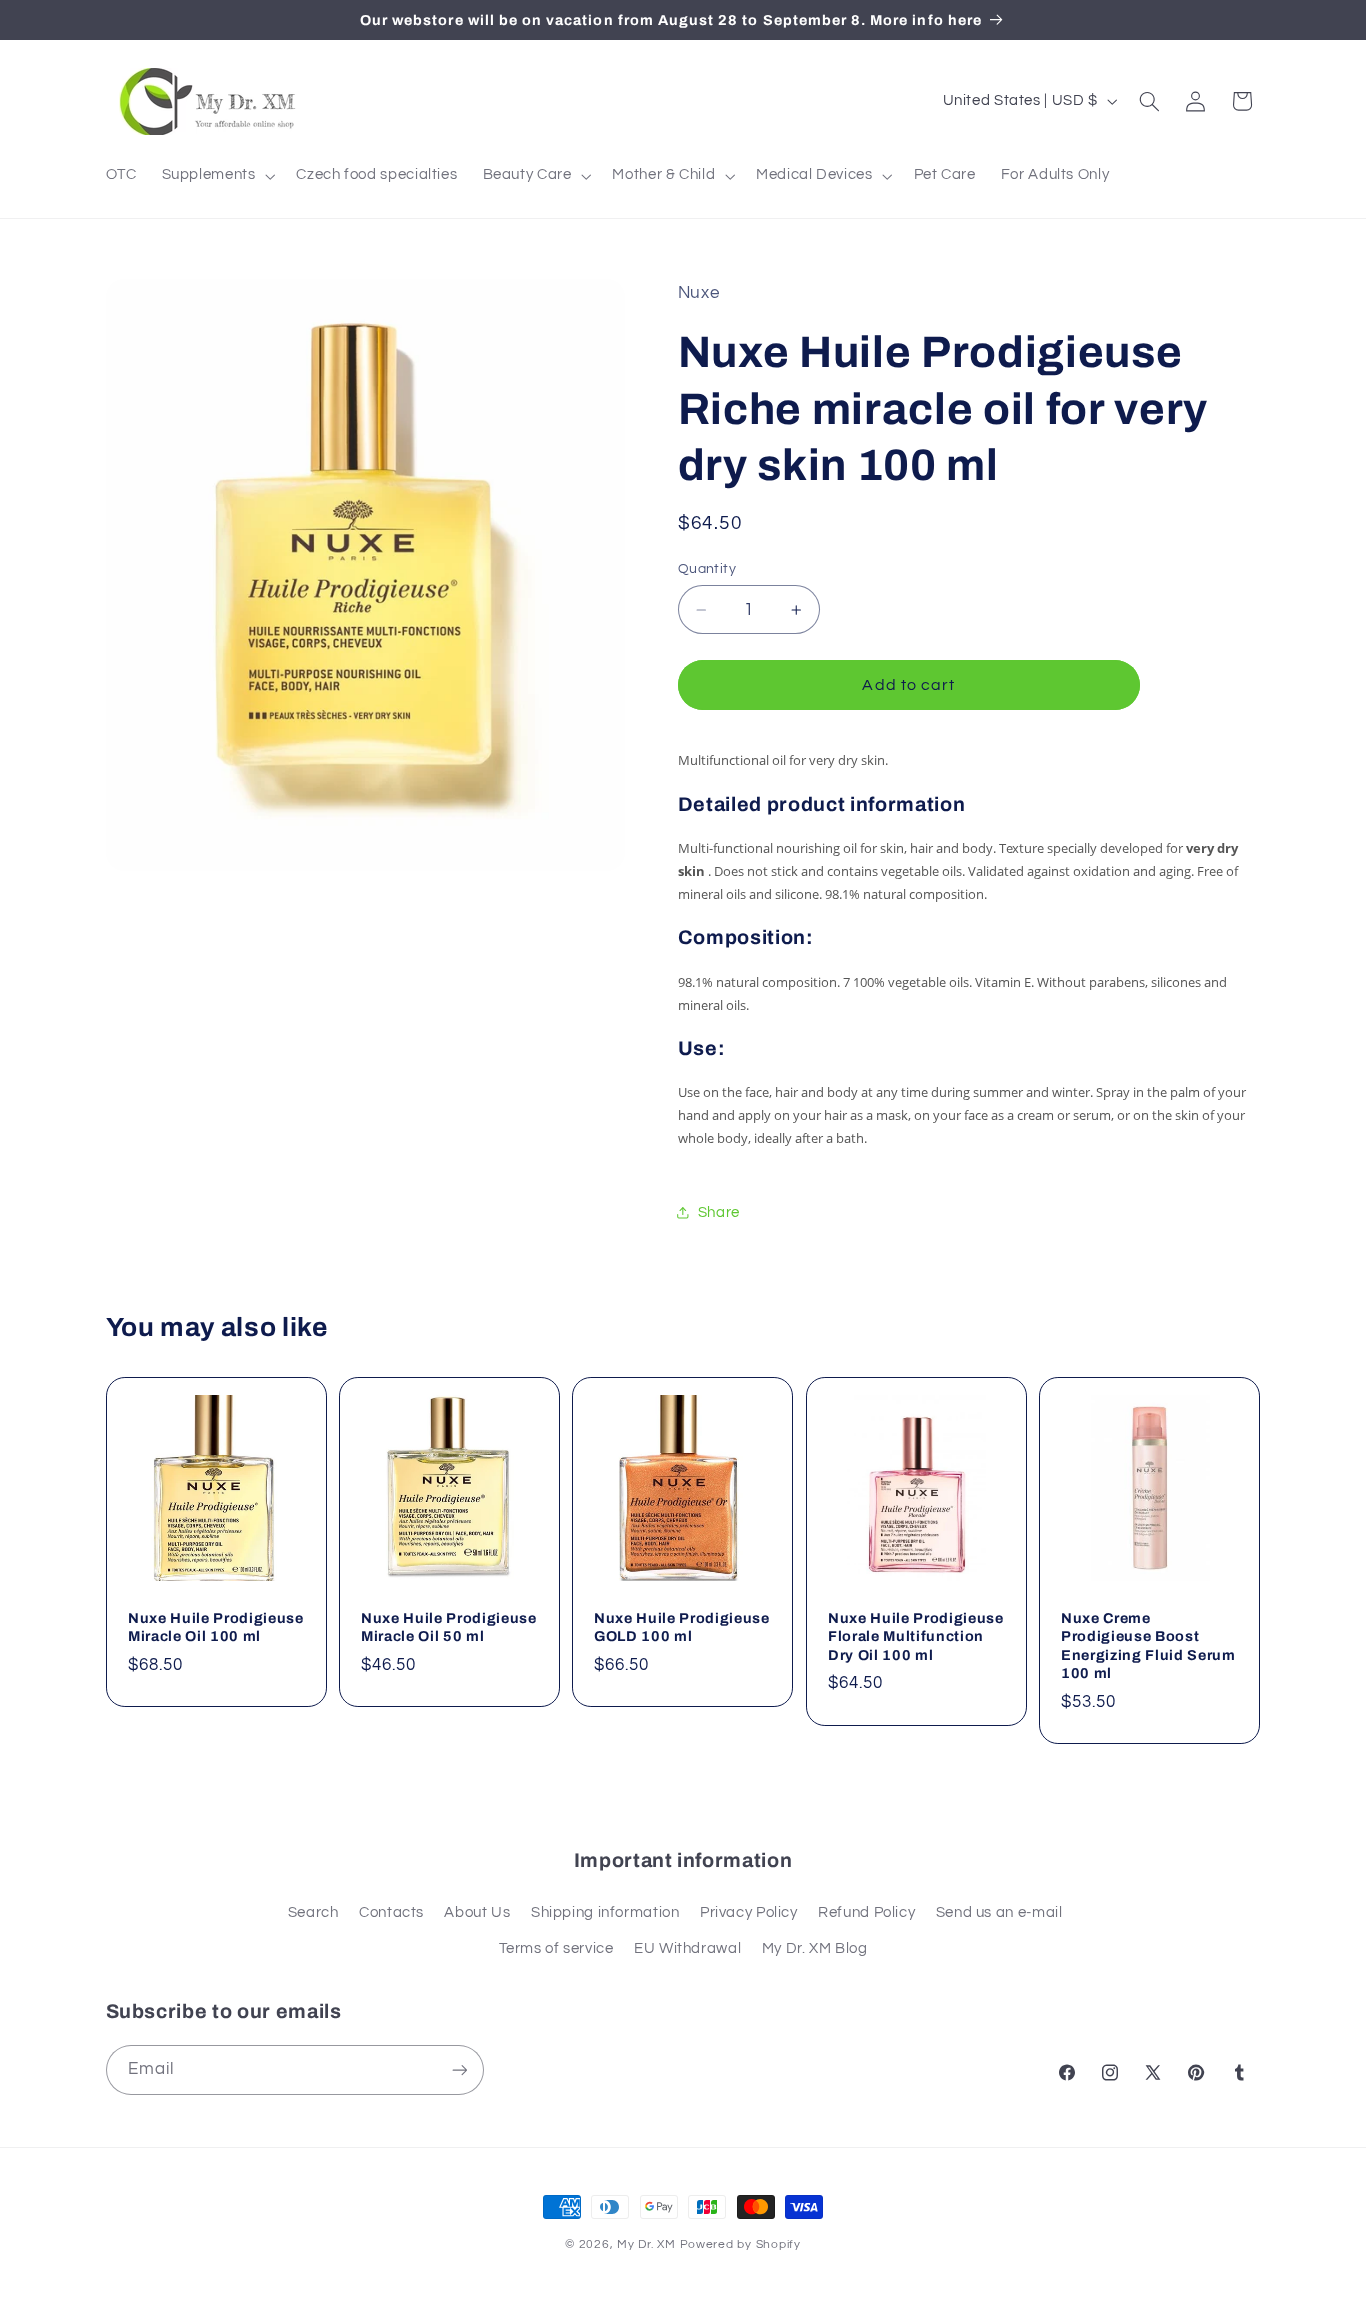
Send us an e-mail (999, 1912)
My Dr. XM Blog (815, 1948)
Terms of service (556, 1948)
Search (313, 1912)
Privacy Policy (749, 1912)
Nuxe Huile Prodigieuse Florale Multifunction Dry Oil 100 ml (916, 1636)
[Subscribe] (459, 2069)
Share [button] (719, 1212)
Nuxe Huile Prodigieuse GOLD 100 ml (682, 1627)
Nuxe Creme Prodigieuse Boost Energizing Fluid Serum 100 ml (1148, 1645)
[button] (216, 176)
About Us (477, 1912)
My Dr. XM (648, 2244)
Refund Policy (866, 1912)
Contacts (391, 1912)
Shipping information (605, 1912)
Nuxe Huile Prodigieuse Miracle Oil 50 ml (449, 1627)
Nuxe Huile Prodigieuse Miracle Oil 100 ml (216, 1627)
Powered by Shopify (740, 2244)
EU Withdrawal (687, 1948)
